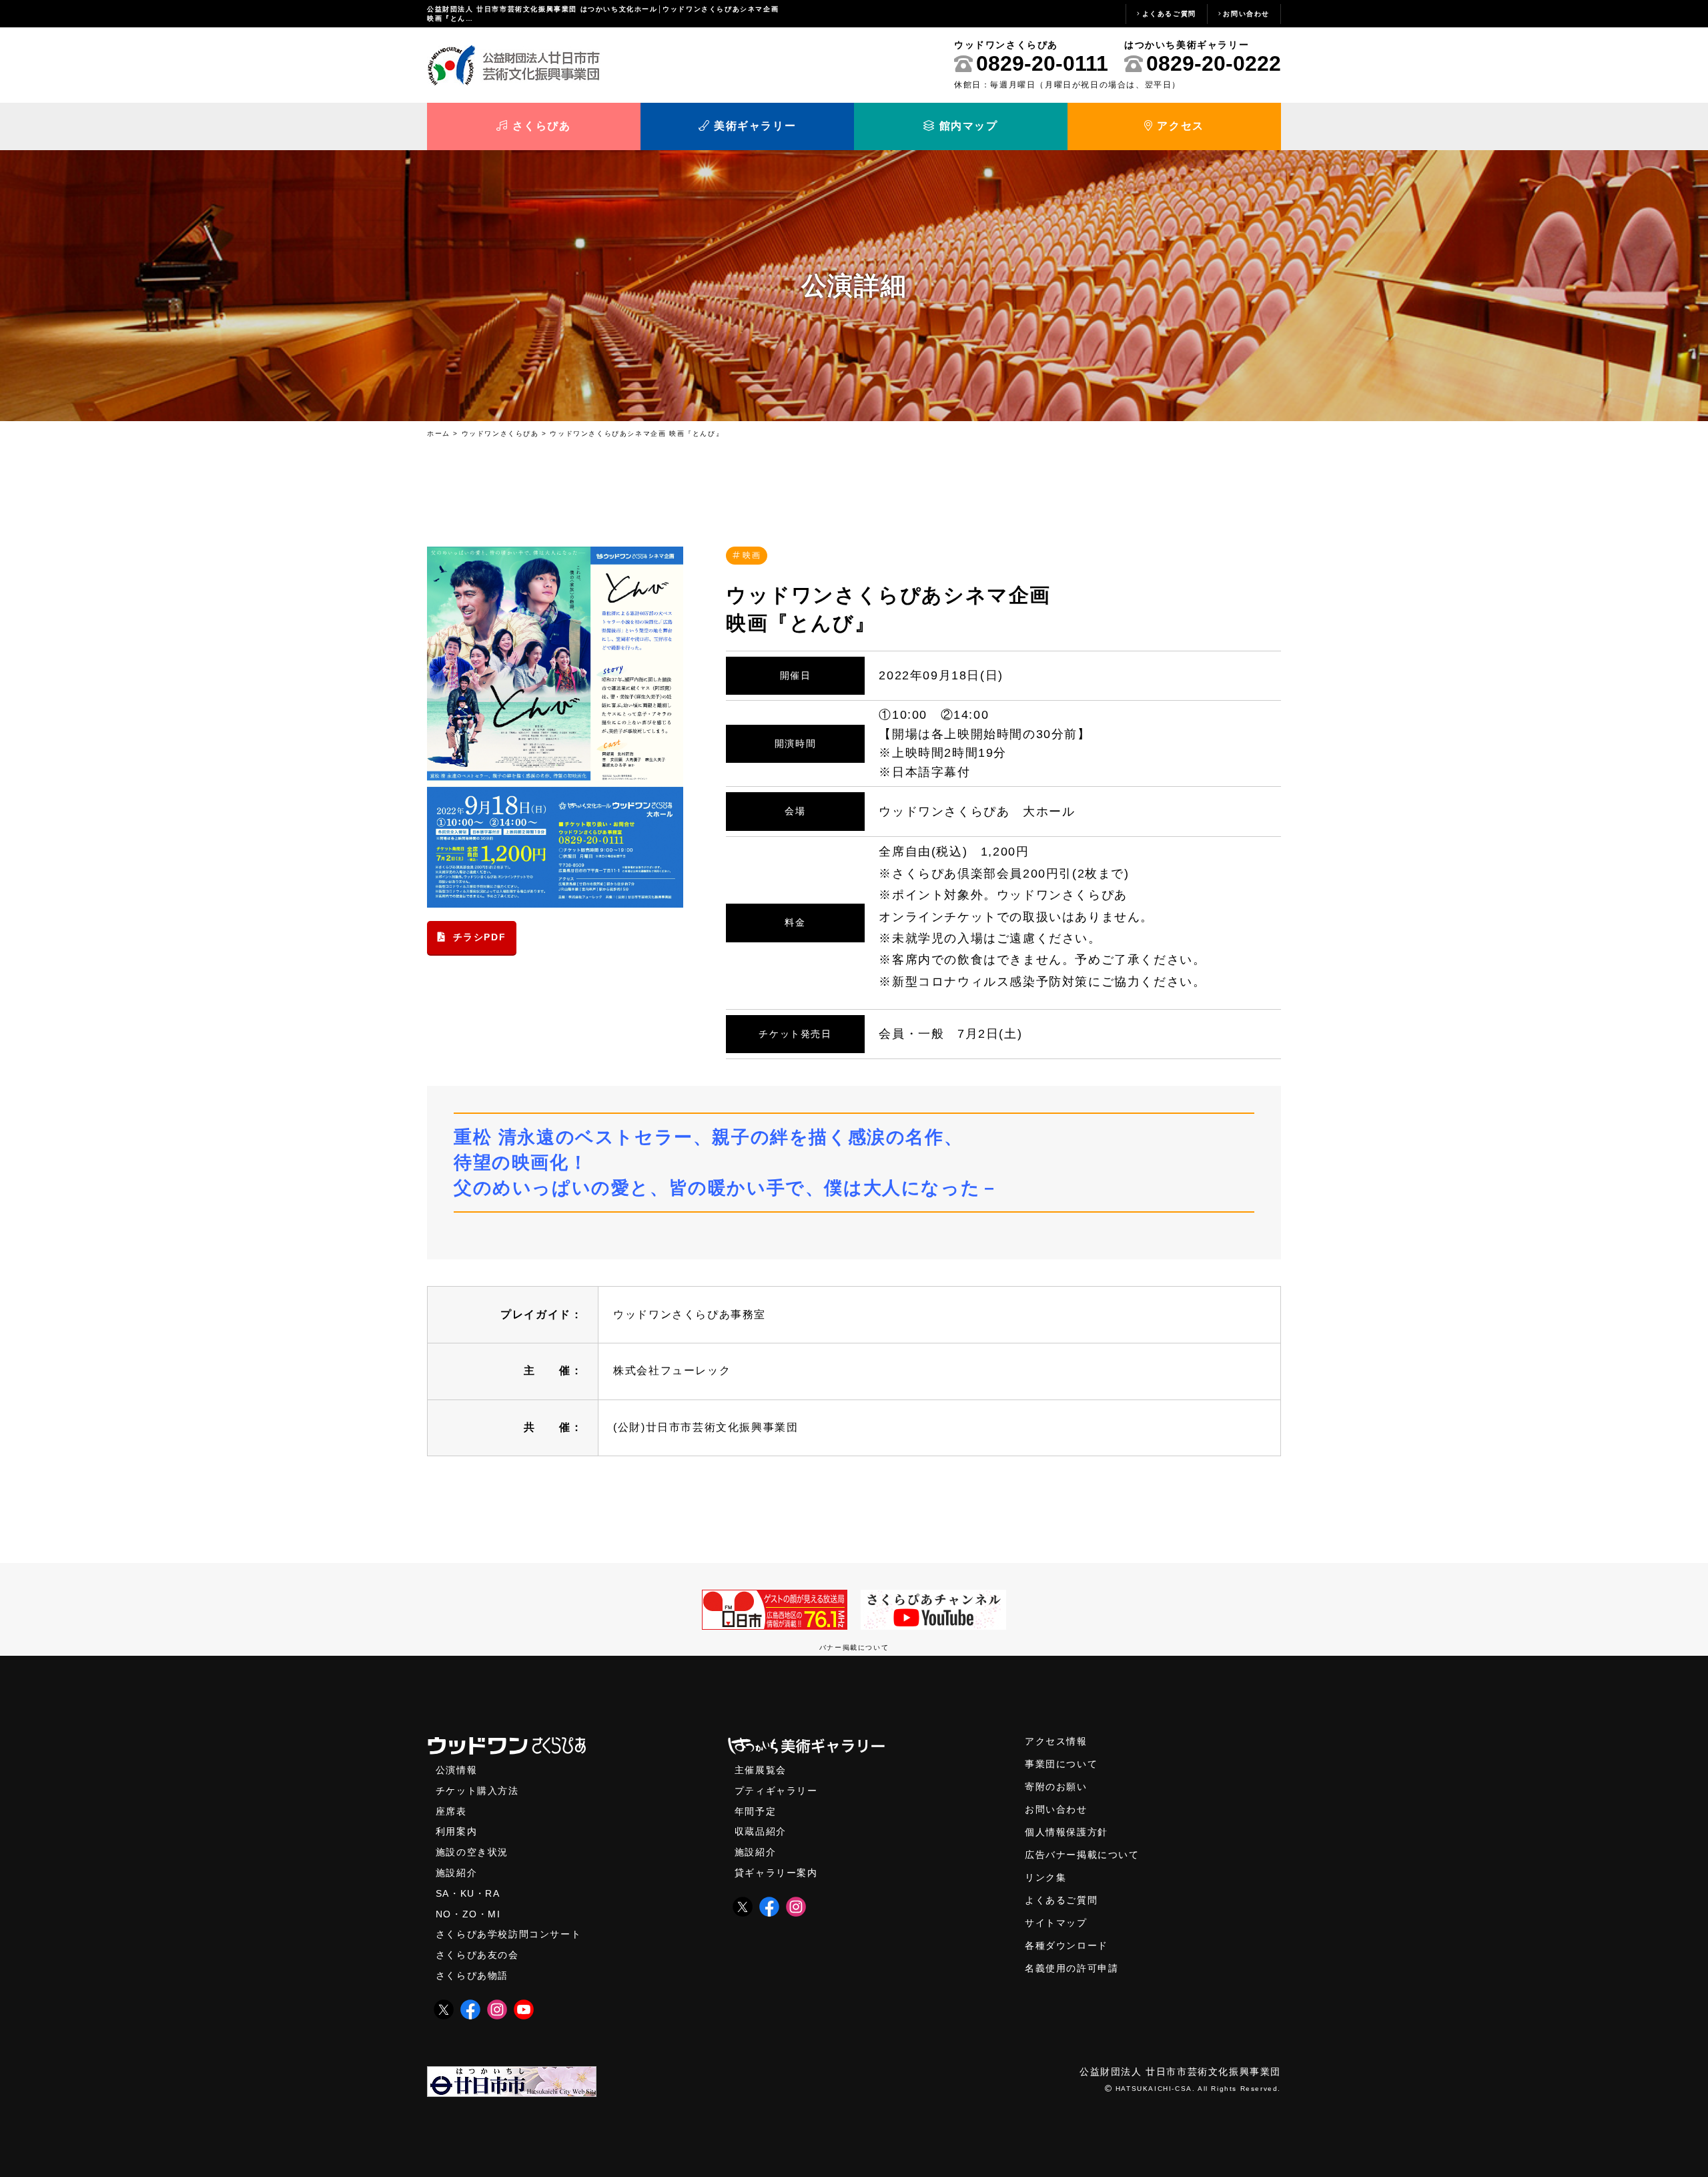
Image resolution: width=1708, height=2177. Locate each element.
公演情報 (456, 1770)
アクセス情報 (1056, 1742)
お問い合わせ (1246, 14)
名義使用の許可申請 (1072, 1968)
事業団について (1061, 1764)
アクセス (1179, 126)
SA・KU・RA (468, 1894)
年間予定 (755, 1812)
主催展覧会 (761, 1770)
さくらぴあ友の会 (477, 1955)
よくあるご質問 (1169, 14)
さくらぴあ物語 (472, 1976)
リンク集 (1045, 1878)
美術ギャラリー (753, 126)
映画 (752, 555)
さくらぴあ (540, 126)
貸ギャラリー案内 (776, 1873)
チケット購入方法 (477, 1791)
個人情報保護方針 (1066, 1832)
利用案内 (456, 1832)
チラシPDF (480, 937)
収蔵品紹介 (761, 1832)
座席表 (451, 1812)
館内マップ (967, 126)
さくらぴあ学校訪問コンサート (508, 1934)
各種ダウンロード (1066, 1946)
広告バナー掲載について (1082, 1855)
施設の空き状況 (472, 1852)
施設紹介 (456, 1873)
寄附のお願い (1056, 1787)
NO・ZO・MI (468, 1914)
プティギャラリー (776, 1791)
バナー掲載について (854, 1647)
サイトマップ (1056, 1923)
